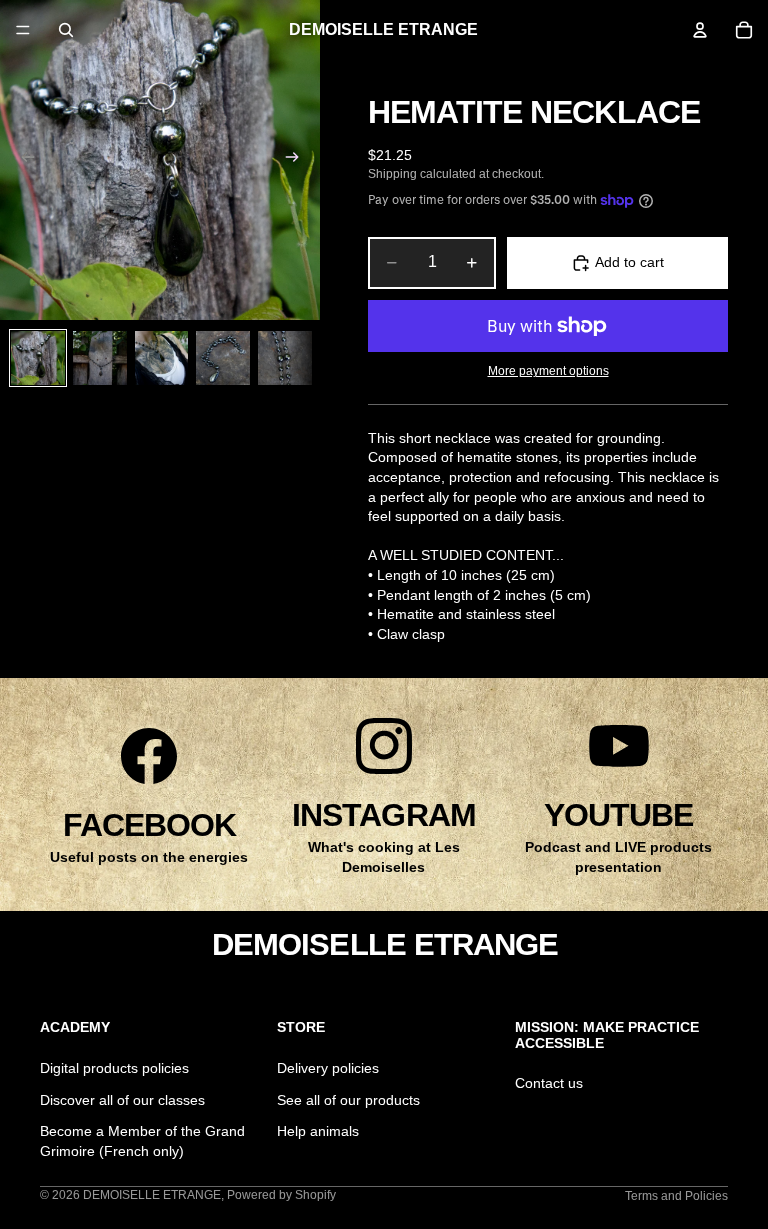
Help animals (318, 1131)
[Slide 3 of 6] (162, 358)
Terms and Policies (676, 1196)
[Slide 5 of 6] (285, 358)
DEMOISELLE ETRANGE (152, 1195)
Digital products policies (114, 1068)
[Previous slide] (22, 160)
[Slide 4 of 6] (223, 358)
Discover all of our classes (122, 1099)
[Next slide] (298, 160)
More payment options (548, 370)
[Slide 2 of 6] (100, 358)
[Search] (66, 30)
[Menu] (23, 30)
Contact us (549, 1083)
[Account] (700, 30)
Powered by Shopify (281, 1195)
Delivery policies (328, 1068)
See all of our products (348, 1099)
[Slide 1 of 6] (38, 358)
